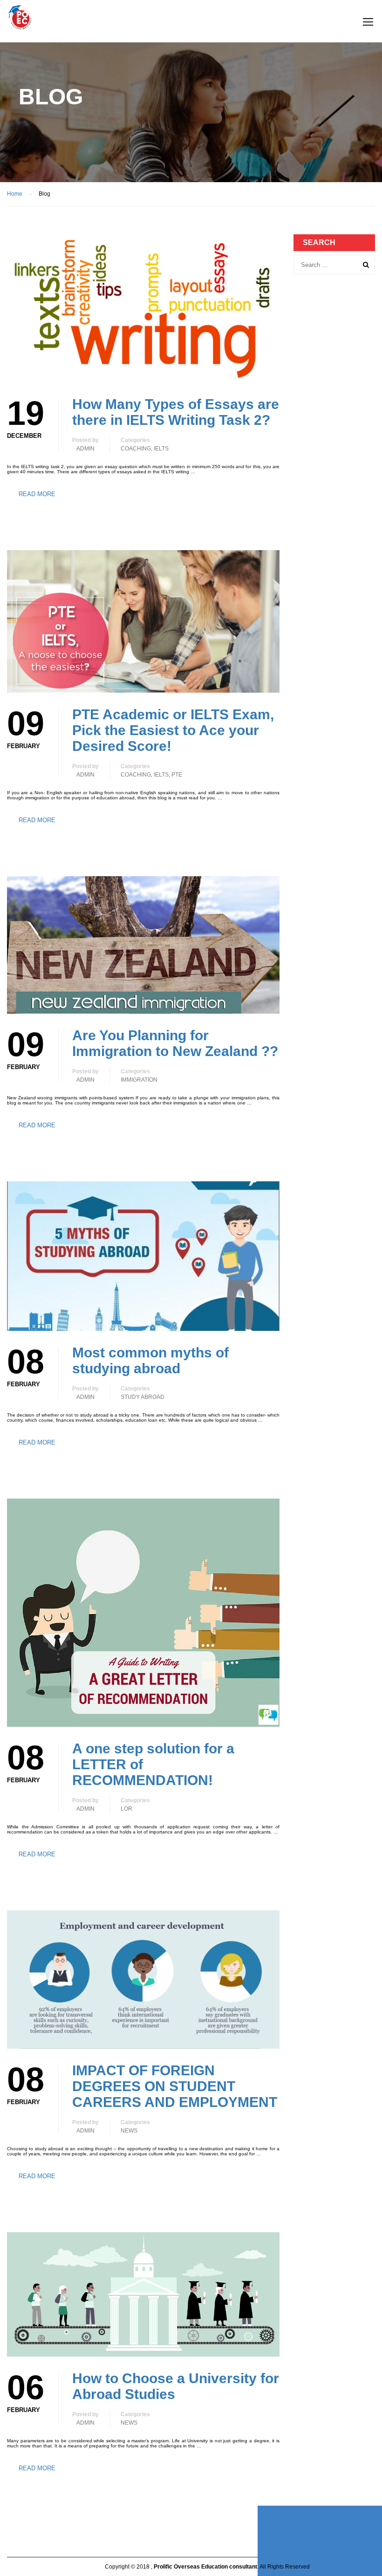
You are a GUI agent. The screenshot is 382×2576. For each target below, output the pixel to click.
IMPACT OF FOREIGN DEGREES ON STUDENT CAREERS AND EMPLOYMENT (175, 2086)
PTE (177, 775)
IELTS (161, 449)
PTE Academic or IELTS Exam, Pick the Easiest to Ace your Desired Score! (173, 730)
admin (85, 449)
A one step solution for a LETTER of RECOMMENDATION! (153, 1764)
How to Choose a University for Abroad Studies (176, 2386)
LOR (126, 1809)
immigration (139, 1080)
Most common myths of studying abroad (150, 1360)
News (129, 2131)
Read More (37, 494)
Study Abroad (143, 1397)
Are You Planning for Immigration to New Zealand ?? (175, 1043)
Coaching (136, 449)
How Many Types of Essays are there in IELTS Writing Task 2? (176, 412)
